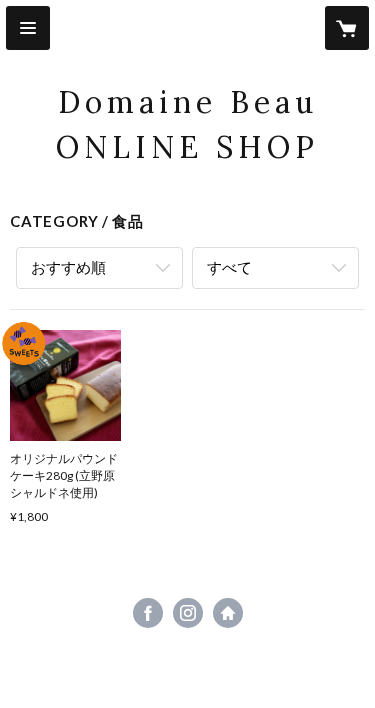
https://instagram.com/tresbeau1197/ (188, 613)
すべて (229, 267)
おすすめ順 (68, 267)
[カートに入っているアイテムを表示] (347, 28)
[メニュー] (28, 28)
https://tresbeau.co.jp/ (228, 613)
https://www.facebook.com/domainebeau (148, 613)
